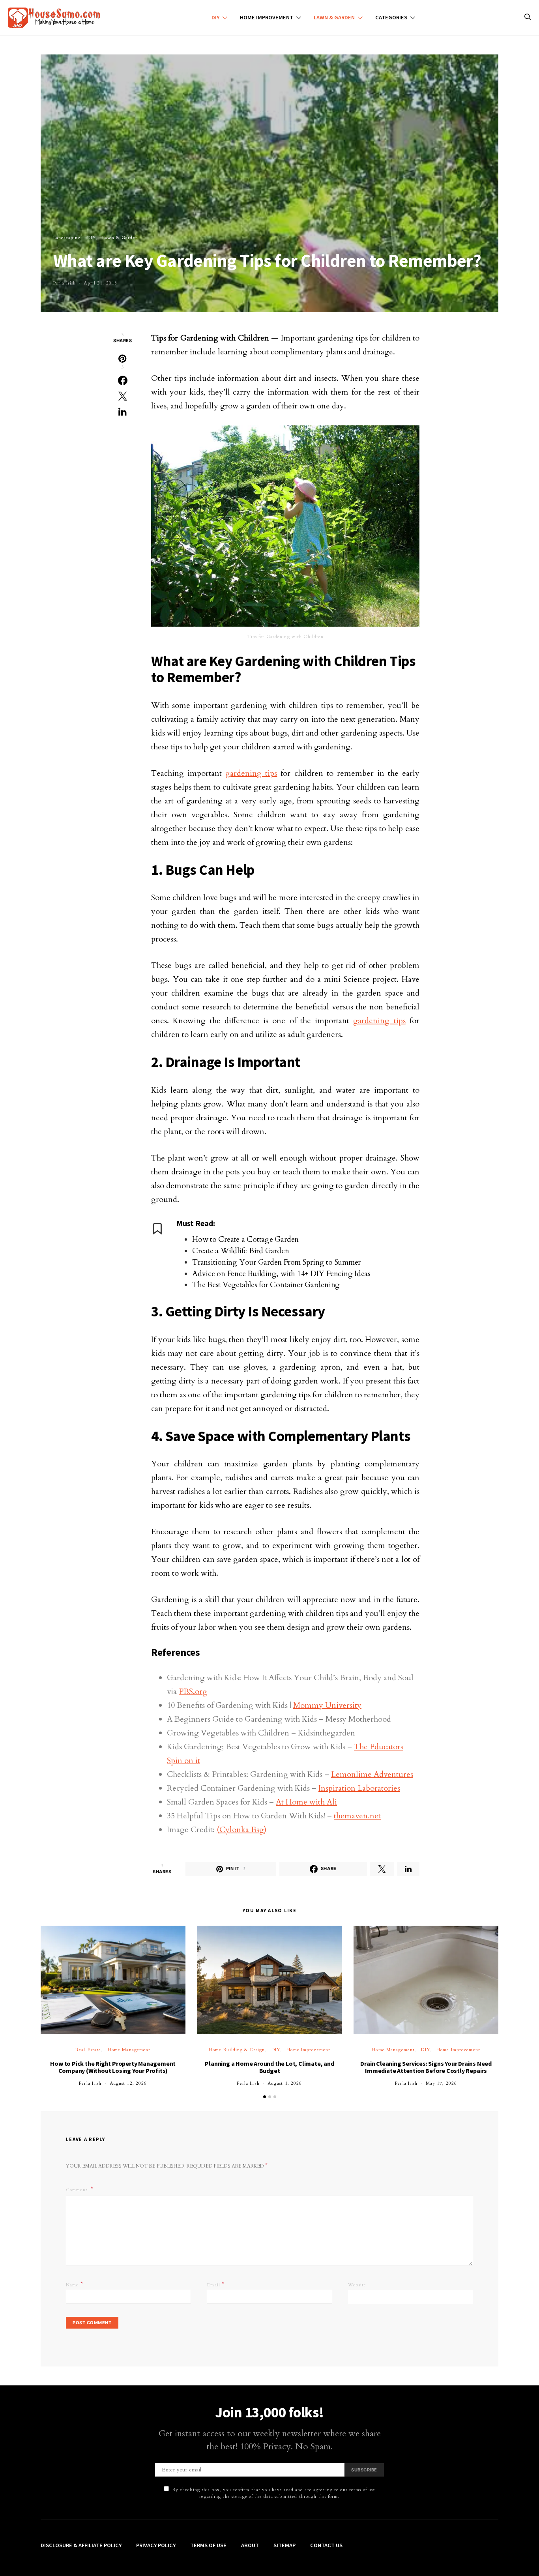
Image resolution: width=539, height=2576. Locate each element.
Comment (78, 2190)
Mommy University (327, 1705)
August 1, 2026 (285, 2083)
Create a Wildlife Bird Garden (240, 1251)
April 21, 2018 (100, 283)
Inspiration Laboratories (359, 1788)
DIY (215, 17)
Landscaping (67, 238)
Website (357, 2285)
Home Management (129, 2050)
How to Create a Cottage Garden (245, 1239)
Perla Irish (65, 283)
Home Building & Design (237, 2050)
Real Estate (88, 2050)
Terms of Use (208, 2545)
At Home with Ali (306, 1802)
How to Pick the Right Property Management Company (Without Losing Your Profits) (113, 2067)
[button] (265, 2097)
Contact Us (326, 2545)
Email (216, 2284)
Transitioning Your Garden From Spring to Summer (276, 1262)
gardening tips (251, 773)
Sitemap (284, 2545)
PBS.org (193, 1691)
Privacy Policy (156, 2545)
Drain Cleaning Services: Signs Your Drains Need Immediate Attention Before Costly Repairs (426, 2067)
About (250, 2545)
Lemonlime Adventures (372, 1774)
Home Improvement (267, 17)
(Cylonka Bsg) (241, 1830)
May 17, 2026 (441, 2083)
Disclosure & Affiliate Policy (81, 2545)
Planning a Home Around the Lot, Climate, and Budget (269, 2067)
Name (75, 2284)
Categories (391, 17)
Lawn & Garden (334, 17)
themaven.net (357, 1816)
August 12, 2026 (128, 2083)
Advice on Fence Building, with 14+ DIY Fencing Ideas (281, 1274)
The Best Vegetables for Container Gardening (266, 1285)
